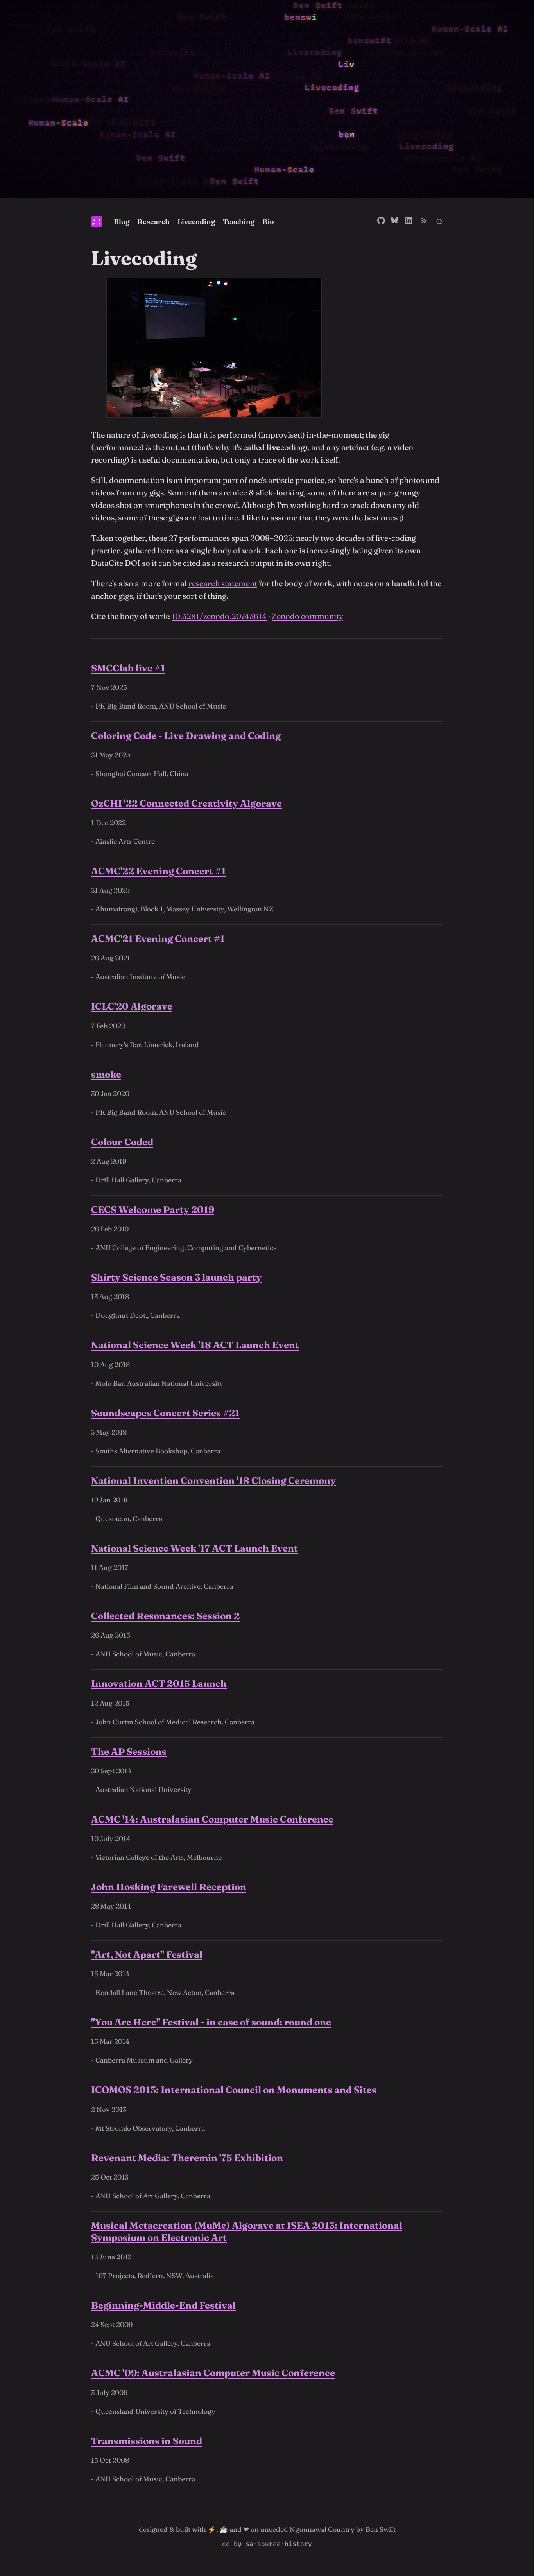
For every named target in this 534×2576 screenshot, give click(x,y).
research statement (223, 583)
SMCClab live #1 (128, 668)
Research (153, 222)
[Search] (439, 222)
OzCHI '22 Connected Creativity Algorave (186, 803)
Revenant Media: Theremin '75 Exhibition (187, 2158)
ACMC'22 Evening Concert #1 (159, 871)
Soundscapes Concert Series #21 (165, 1413)
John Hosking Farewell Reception (169, 1887)
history (298, 2544)
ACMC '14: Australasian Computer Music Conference (212, 1819)
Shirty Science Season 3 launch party (176, 1277)
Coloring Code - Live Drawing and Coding (186, 736)
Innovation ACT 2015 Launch (159, 1684)
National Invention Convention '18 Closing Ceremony (213, 1481)
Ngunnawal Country (322, 2529)
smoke (106, 1074)
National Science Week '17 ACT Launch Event (194, 1548)
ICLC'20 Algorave (132, 1006)
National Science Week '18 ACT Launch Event (195, 1345)
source (269, 2544)
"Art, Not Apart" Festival (147, 1954)
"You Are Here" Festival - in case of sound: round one (211, 2022)
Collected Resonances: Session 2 (165, 1616)
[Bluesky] (395, 222)
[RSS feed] (424, 222)
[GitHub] (381, 222)
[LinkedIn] (409, 222)
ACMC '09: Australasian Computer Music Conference (213, 2373)
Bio (268, 222)
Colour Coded (122, 1142)
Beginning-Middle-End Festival (163, 2305)
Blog (122, 222)
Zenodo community (307, 616)
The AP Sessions (129, 1752)
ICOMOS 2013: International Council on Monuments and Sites (234, 2090)
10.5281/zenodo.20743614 (219, 616)
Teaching (239, 222)
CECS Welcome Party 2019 (153, 1210)
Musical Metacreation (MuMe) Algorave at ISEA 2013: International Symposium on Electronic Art (247, 2232)
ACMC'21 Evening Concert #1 (158, 939)
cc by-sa (238, 2544)
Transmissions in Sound (147, 2441)
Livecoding (196, 222)
